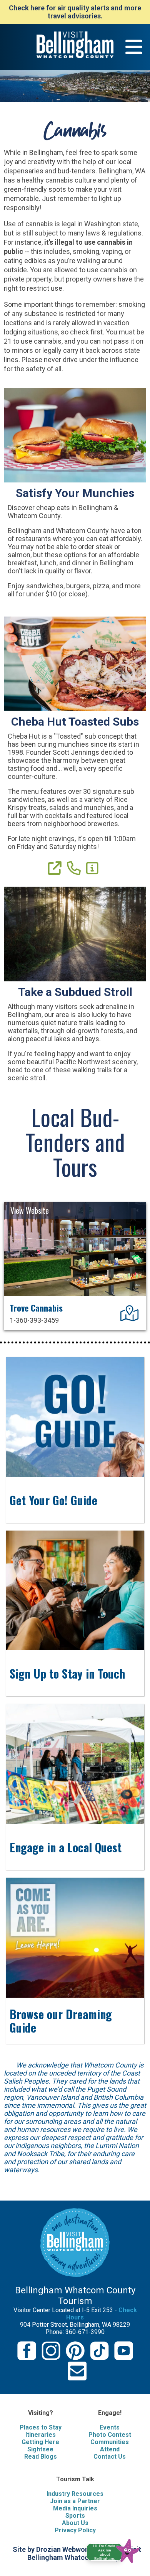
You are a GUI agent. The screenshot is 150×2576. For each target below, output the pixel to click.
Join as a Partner (75, 2501)
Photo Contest (110, 2435)
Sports (75, 2516)
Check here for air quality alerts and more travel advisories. (75, 12)
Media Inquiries (75, 2508)
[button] (116, 2550)
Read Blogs (41, 2457)
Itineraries (41, 2435)
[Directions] (130, 1317)
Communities (110, 2442)
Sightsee (40, 2449)
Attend (110, 2449)
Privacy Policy (75, 2530)
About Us (75, 2523)
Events (110, 2427)
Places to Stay (41, 2427)
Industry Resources (75, 2494)
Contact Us (110, 2457)
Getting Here (40, 2442)
